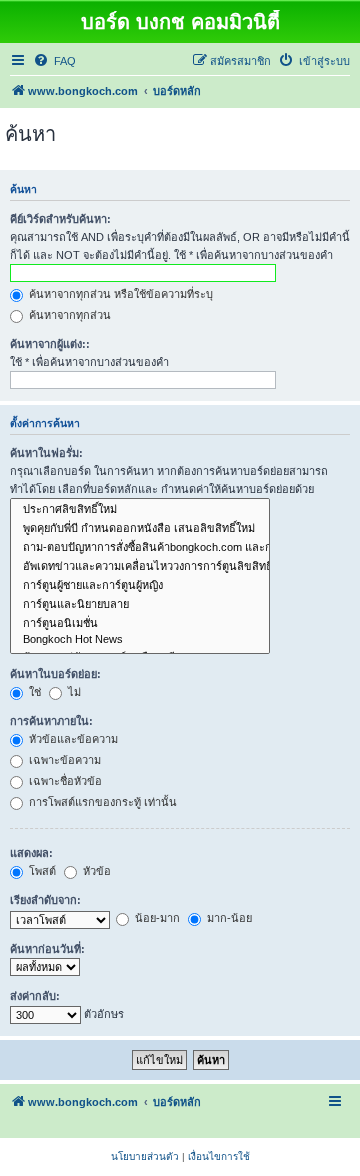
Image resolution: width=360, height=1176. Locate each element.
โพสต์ (41, 871)
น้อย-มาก (156, 918)
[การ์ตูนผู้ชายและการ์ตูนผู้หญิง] (140, 585)
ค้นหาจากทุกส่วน (68, 315)
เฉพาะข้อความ (63, 760)
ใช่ (33, 692)
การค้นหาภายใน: (51, 721)
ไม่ (73, 692)
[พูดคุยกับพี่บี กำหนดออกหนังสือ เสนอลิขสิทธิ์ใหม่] (140, 528)
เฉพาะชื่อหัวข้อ (64, 781)
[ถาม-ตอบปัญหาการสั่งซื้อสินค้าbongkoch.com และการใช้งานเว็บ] (140, 547)
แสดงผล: (31, 853)
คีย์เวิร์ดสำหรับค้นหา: (60, 219)
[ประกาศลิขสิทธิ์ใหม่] (140, 509)
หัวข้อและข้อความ (72, 739)
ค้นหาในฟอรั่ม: (46, 453)
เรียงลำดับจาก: (45, 900)
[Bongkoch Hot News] (140, 640)
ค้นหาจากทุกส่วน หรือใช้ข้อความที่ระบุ (119, 294)
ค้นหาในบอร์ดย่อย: (55, 674)
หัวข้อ (95, 871)
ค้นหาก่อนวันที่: (47, 949)
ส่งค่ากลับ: (35, 996)
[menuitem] (54, 61)
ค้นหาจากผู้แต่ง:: (50, 344)
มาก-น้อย (228, 918)
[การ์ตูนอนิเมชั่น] (140, 623)
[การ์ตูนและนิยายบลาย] (140, 604)
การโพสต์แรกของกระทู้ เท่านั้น (101, 802)
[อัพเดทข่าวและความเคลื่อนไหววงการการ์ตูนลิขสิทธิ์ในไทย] (140, 566)
